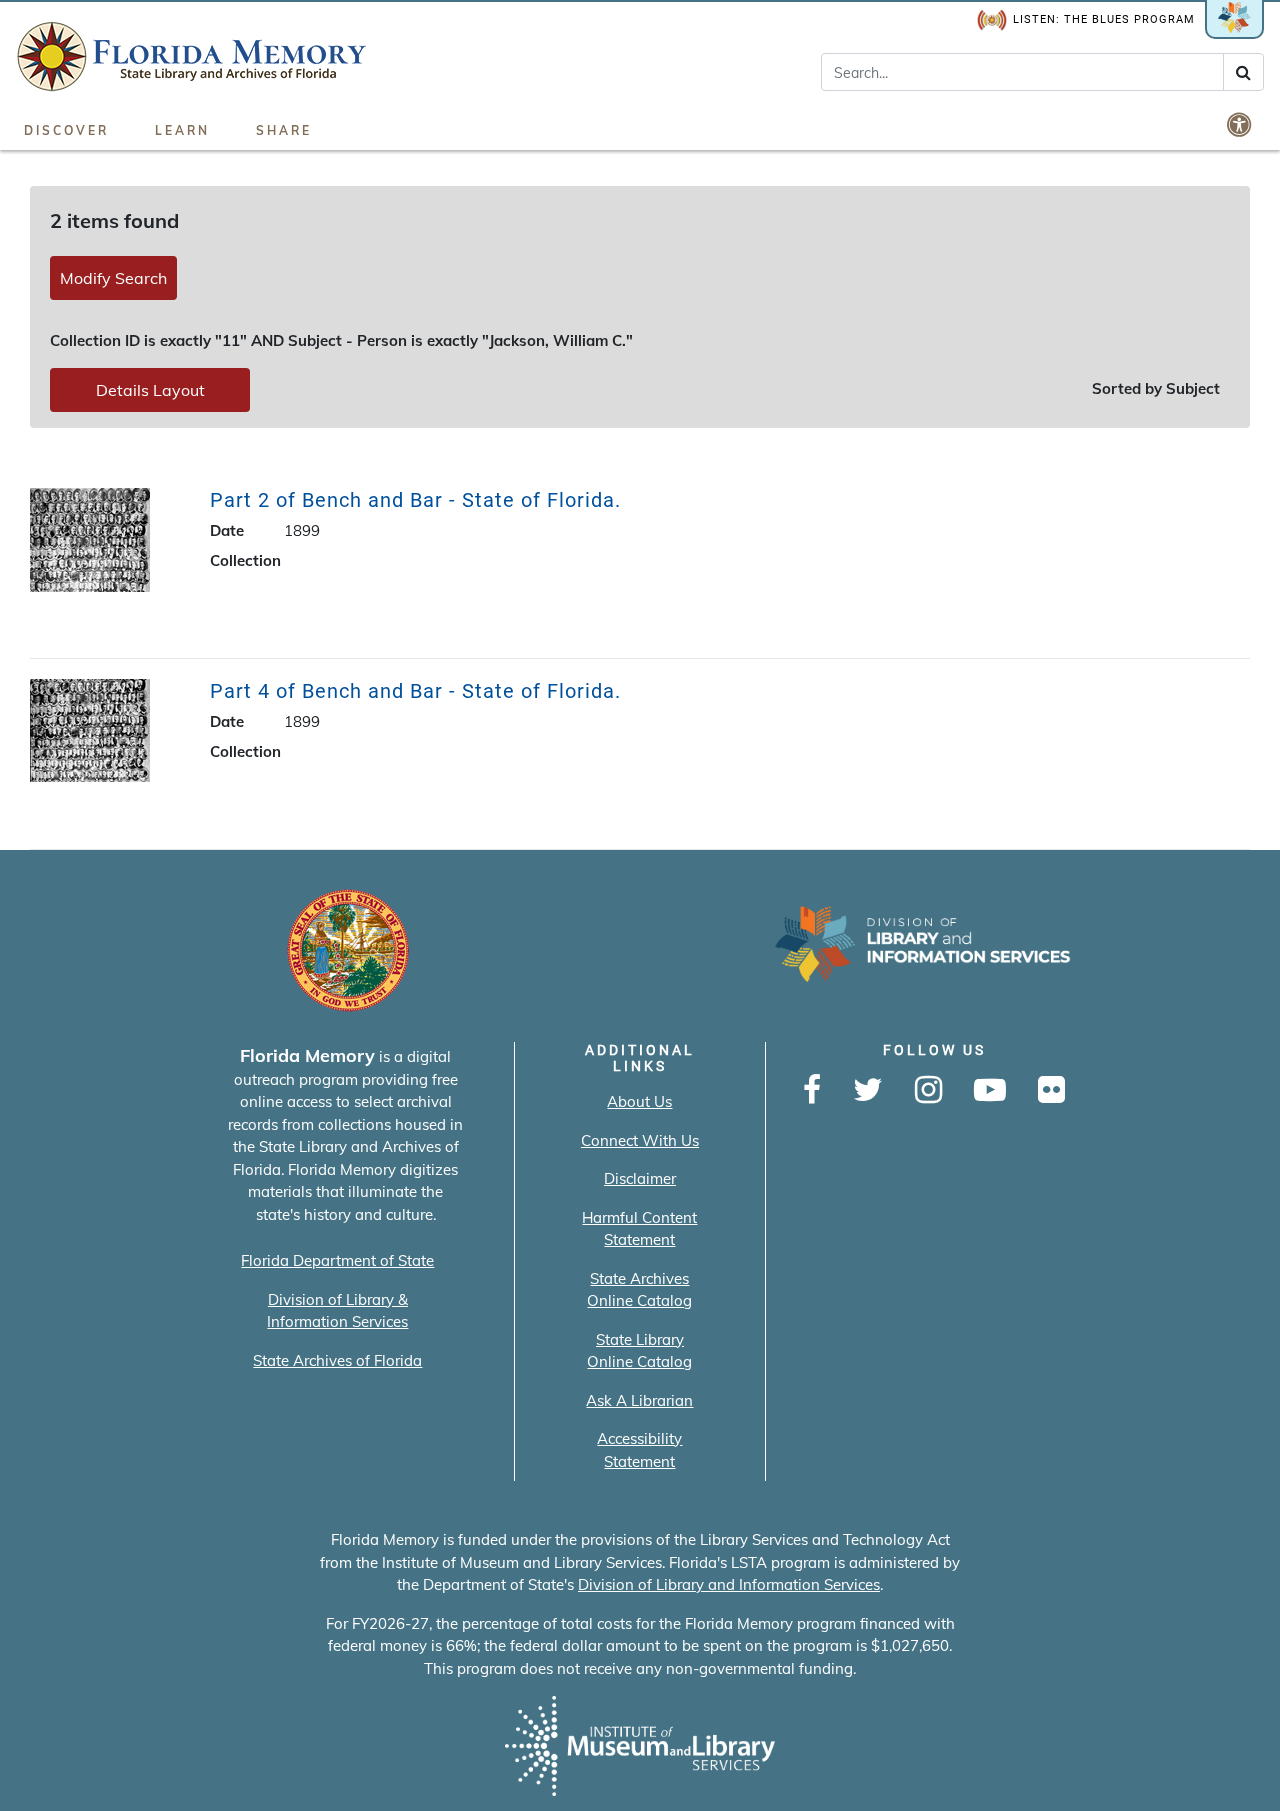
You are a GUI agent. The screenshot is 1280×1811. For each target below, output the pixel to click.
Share (284, 130)
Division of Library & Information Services (337, 1311)
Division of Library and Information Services (729, 1584)
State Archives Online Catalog (639, 1290)
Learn (182, 130)
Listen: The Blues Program (1104, 19)
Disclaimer (640, 1178)
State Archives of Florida (337, 1360)
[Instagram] (928, 1091)
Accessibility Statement (639, 1450)
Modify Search (113, 278)
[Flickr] (1051, 1091)
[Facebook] (812, 1091)
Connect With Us (640, 1140)
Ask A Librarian (639, 1400)
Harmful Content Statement (639, 1229)
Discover (66, 130)
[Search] (1243, 72)
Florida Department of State (337, 1260)
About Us (639, 1101)
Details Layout (150, 390)
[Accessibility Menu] (1241, 124)
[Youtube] (990, 1091)
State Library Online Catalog (639, 1351)
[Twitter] (868, 1091)
